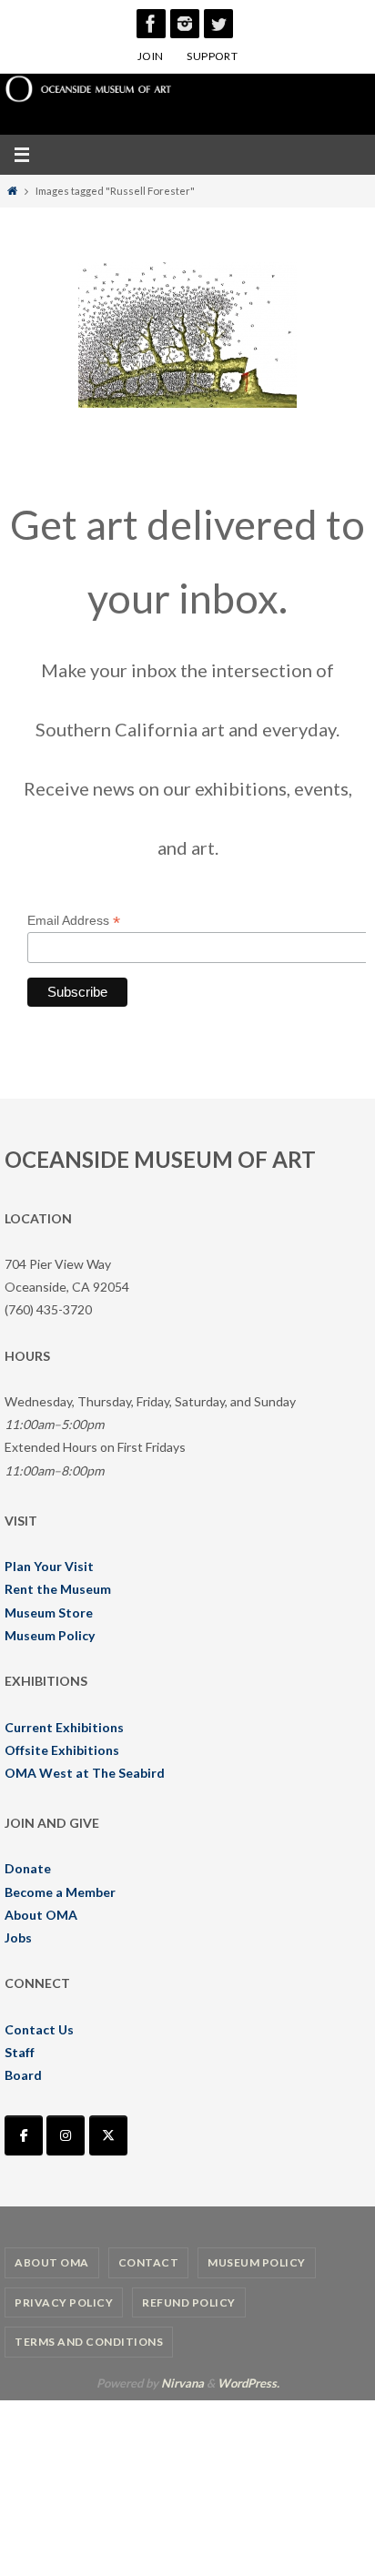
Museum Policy (50, 1635)
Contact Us (39, 2029)
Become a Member (60, 1892)
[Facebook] (151, 24)
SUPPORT (212, 56)
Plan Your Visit (49, 1566)
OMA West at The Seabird (85, 1773)
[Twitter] (218, 24)
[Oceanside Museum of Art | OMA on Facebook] (24, 2135)
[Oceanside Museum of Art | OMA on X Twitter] (108, 2135)
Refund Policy (189, 2302)
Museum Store (49, 1613)
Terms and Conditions (89, 2342)
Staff (20, 2052)
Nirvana (182, 2383)
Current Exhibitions (64, 1727)
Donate (28, 1868)
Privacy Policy (64, 2302)
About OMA (41, 1915)
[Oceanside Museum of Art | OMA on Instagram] (66, 2135)
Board (23, 2075)
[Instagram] (185, 24)
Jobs (18, 1937)
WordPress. (248, 2383)
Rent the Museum (58, 1589)
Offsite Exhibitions (62, 1750)
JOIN (151, 56)
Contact (149, 2262)
